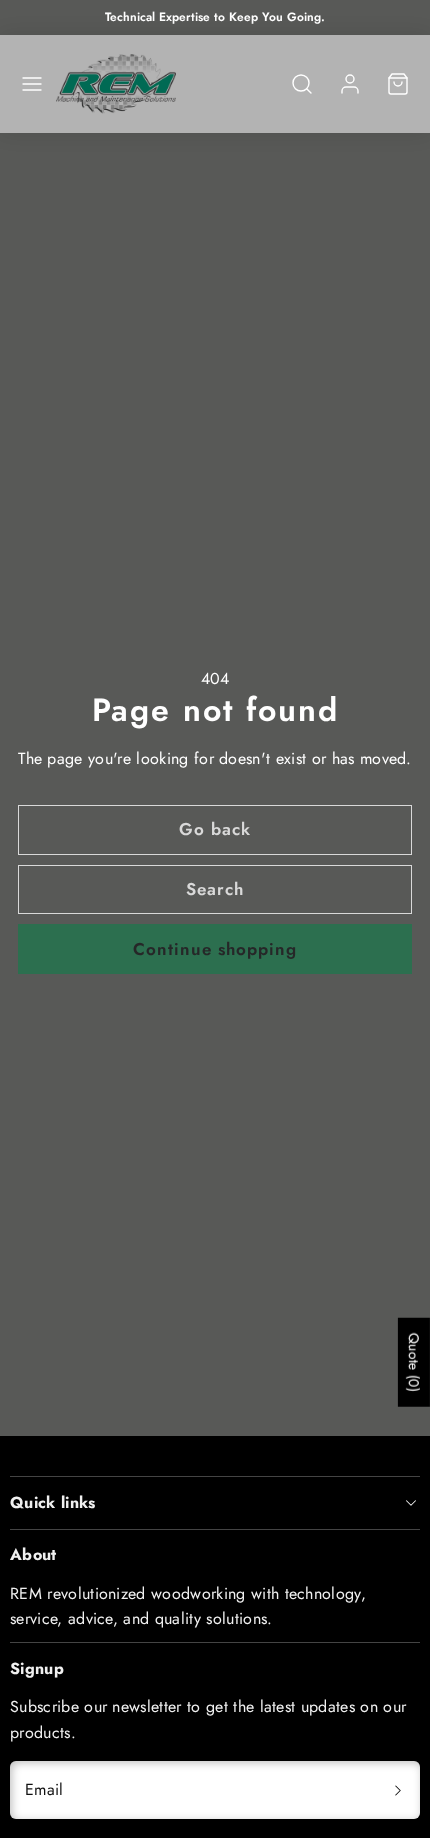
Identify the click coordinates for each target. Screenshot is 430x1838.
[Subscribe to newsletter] (398, 1790)
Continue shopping (215, 949)
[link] (350, 84)
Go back (215, 829)
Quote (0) (414, 1362)
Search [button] (215, 889)
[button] (32, 84)
